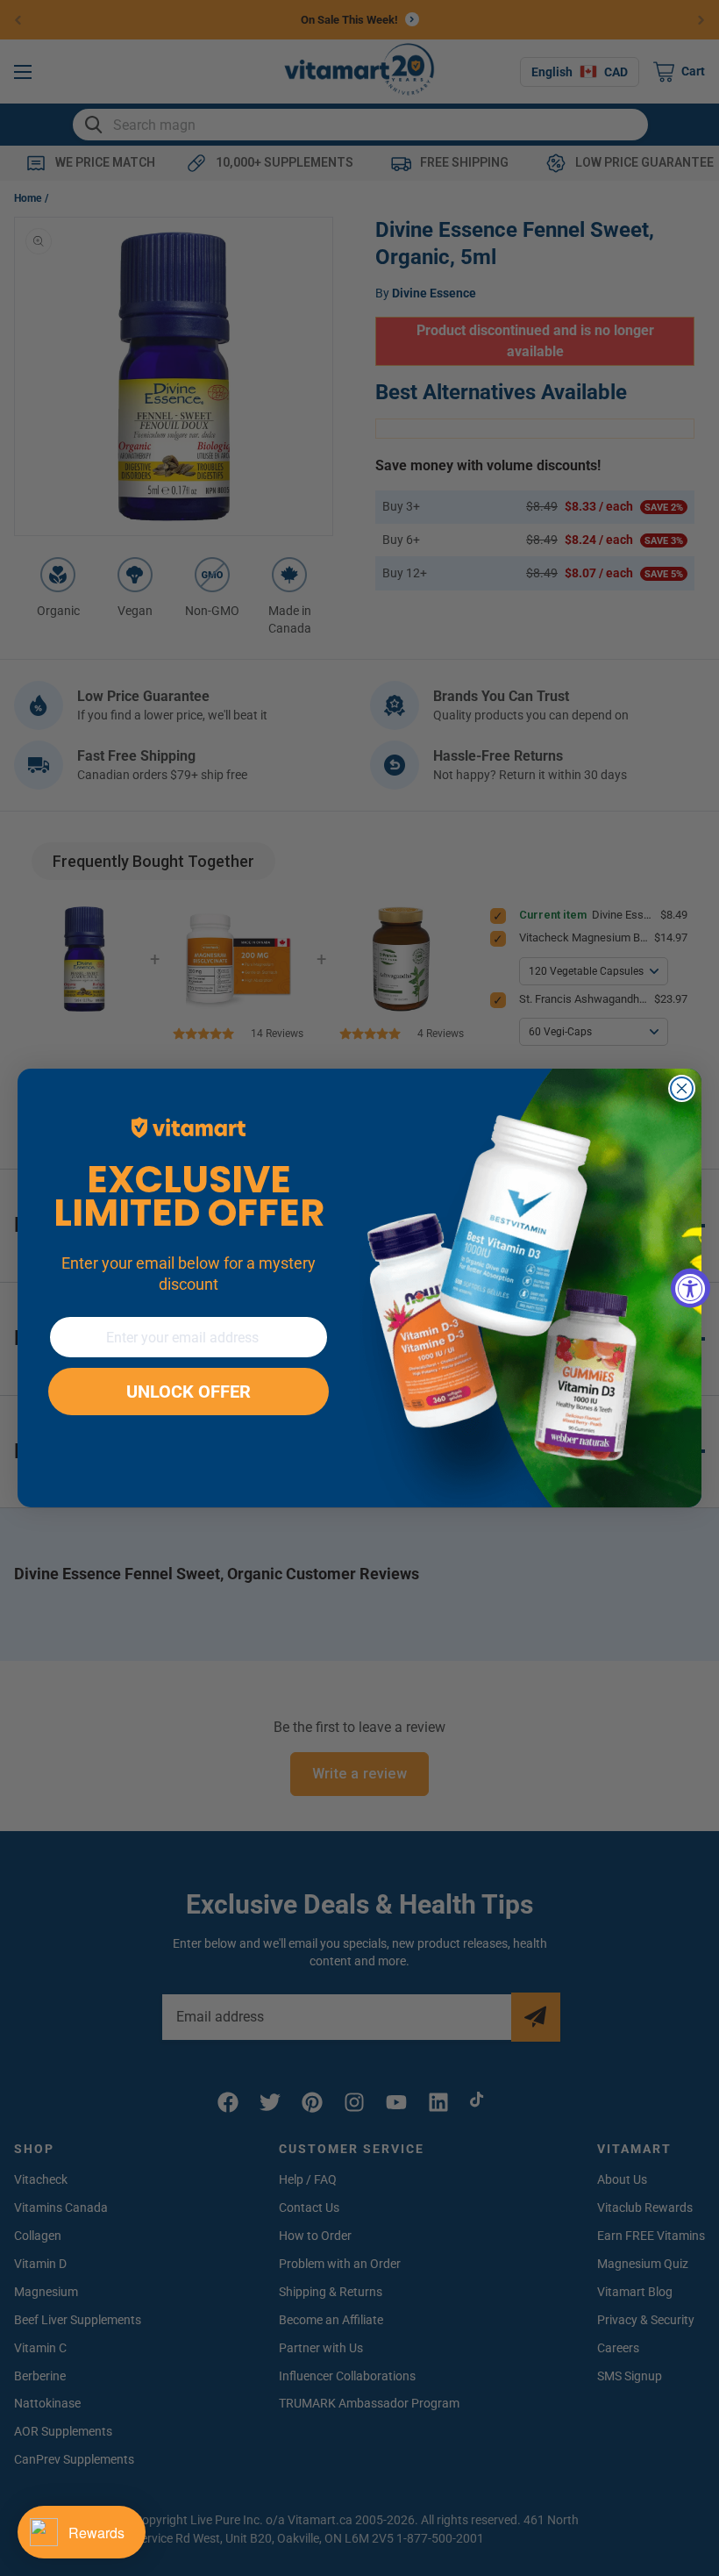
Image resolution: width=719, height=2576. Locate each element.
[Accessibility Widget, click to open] (691, 1288)
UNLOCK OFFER (189, 1392)
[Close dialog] (682, 1088)
